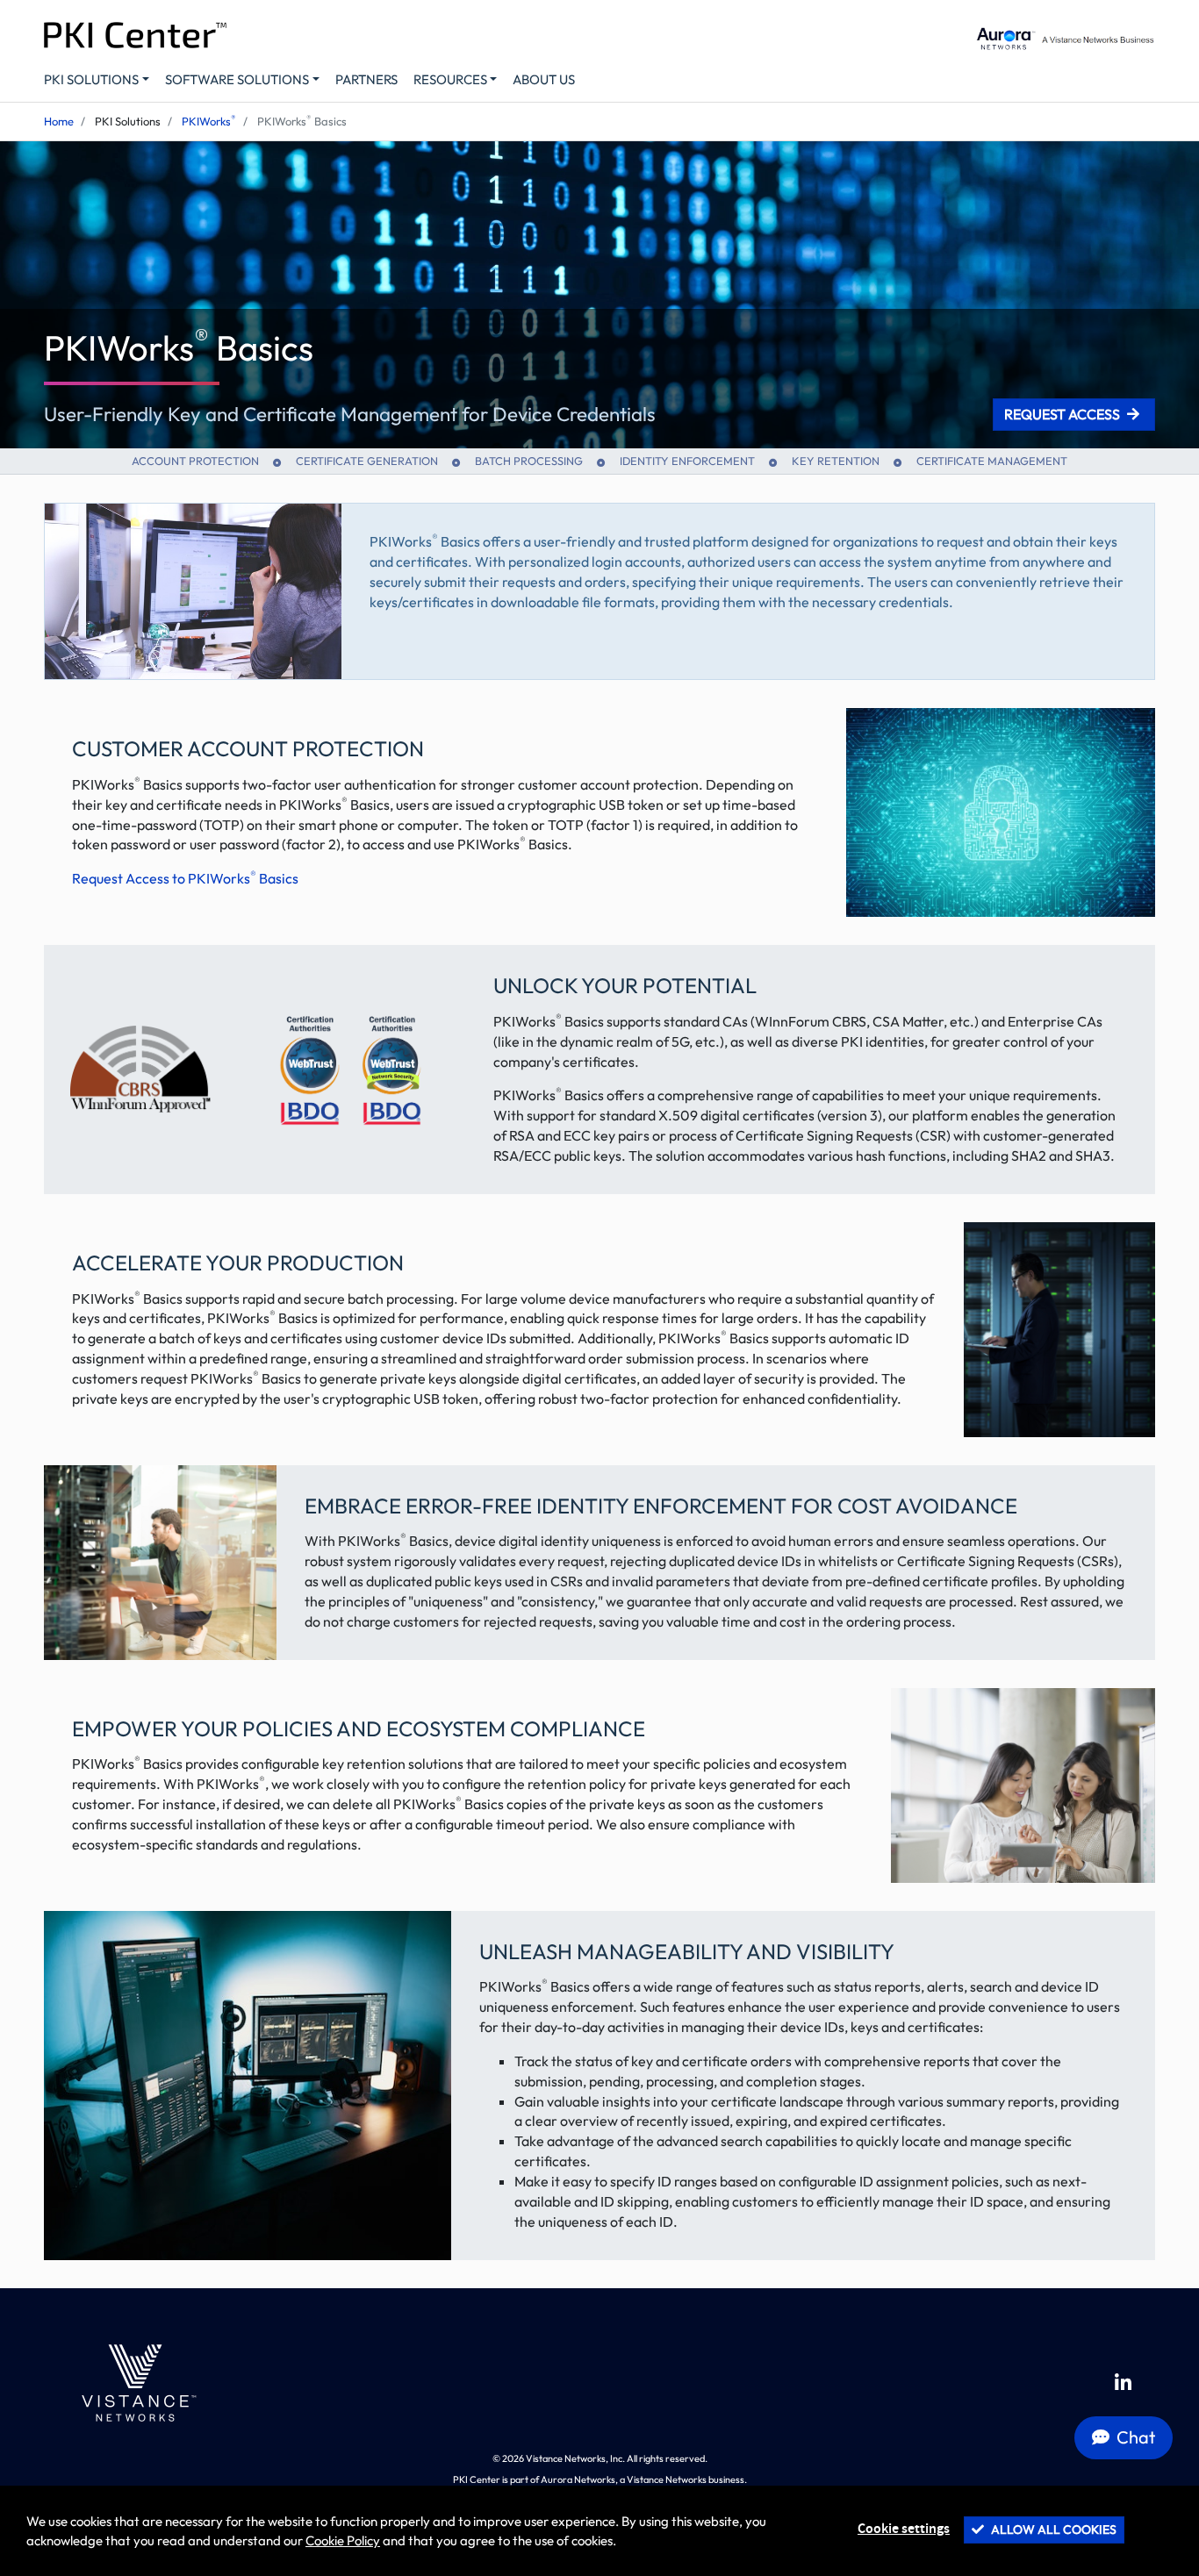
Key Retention (836, 461)
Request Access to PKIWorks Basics (185, 878)
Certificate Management (992, 461)
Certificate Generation (367, 461)
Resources (450, 79)
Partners (366, 79)
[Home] (135, 2383)
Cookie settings (904, 2529)
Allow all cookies (1052, 2529)
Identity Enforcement (687, 461)
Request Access (1062, 414)
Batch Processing (529, 461)
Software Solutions (237, 79)
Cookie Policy (343, 2540)
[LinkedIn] (1123, 2383)
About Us (544, 79)
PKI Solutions (91, 79)
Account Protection (195, 461)
